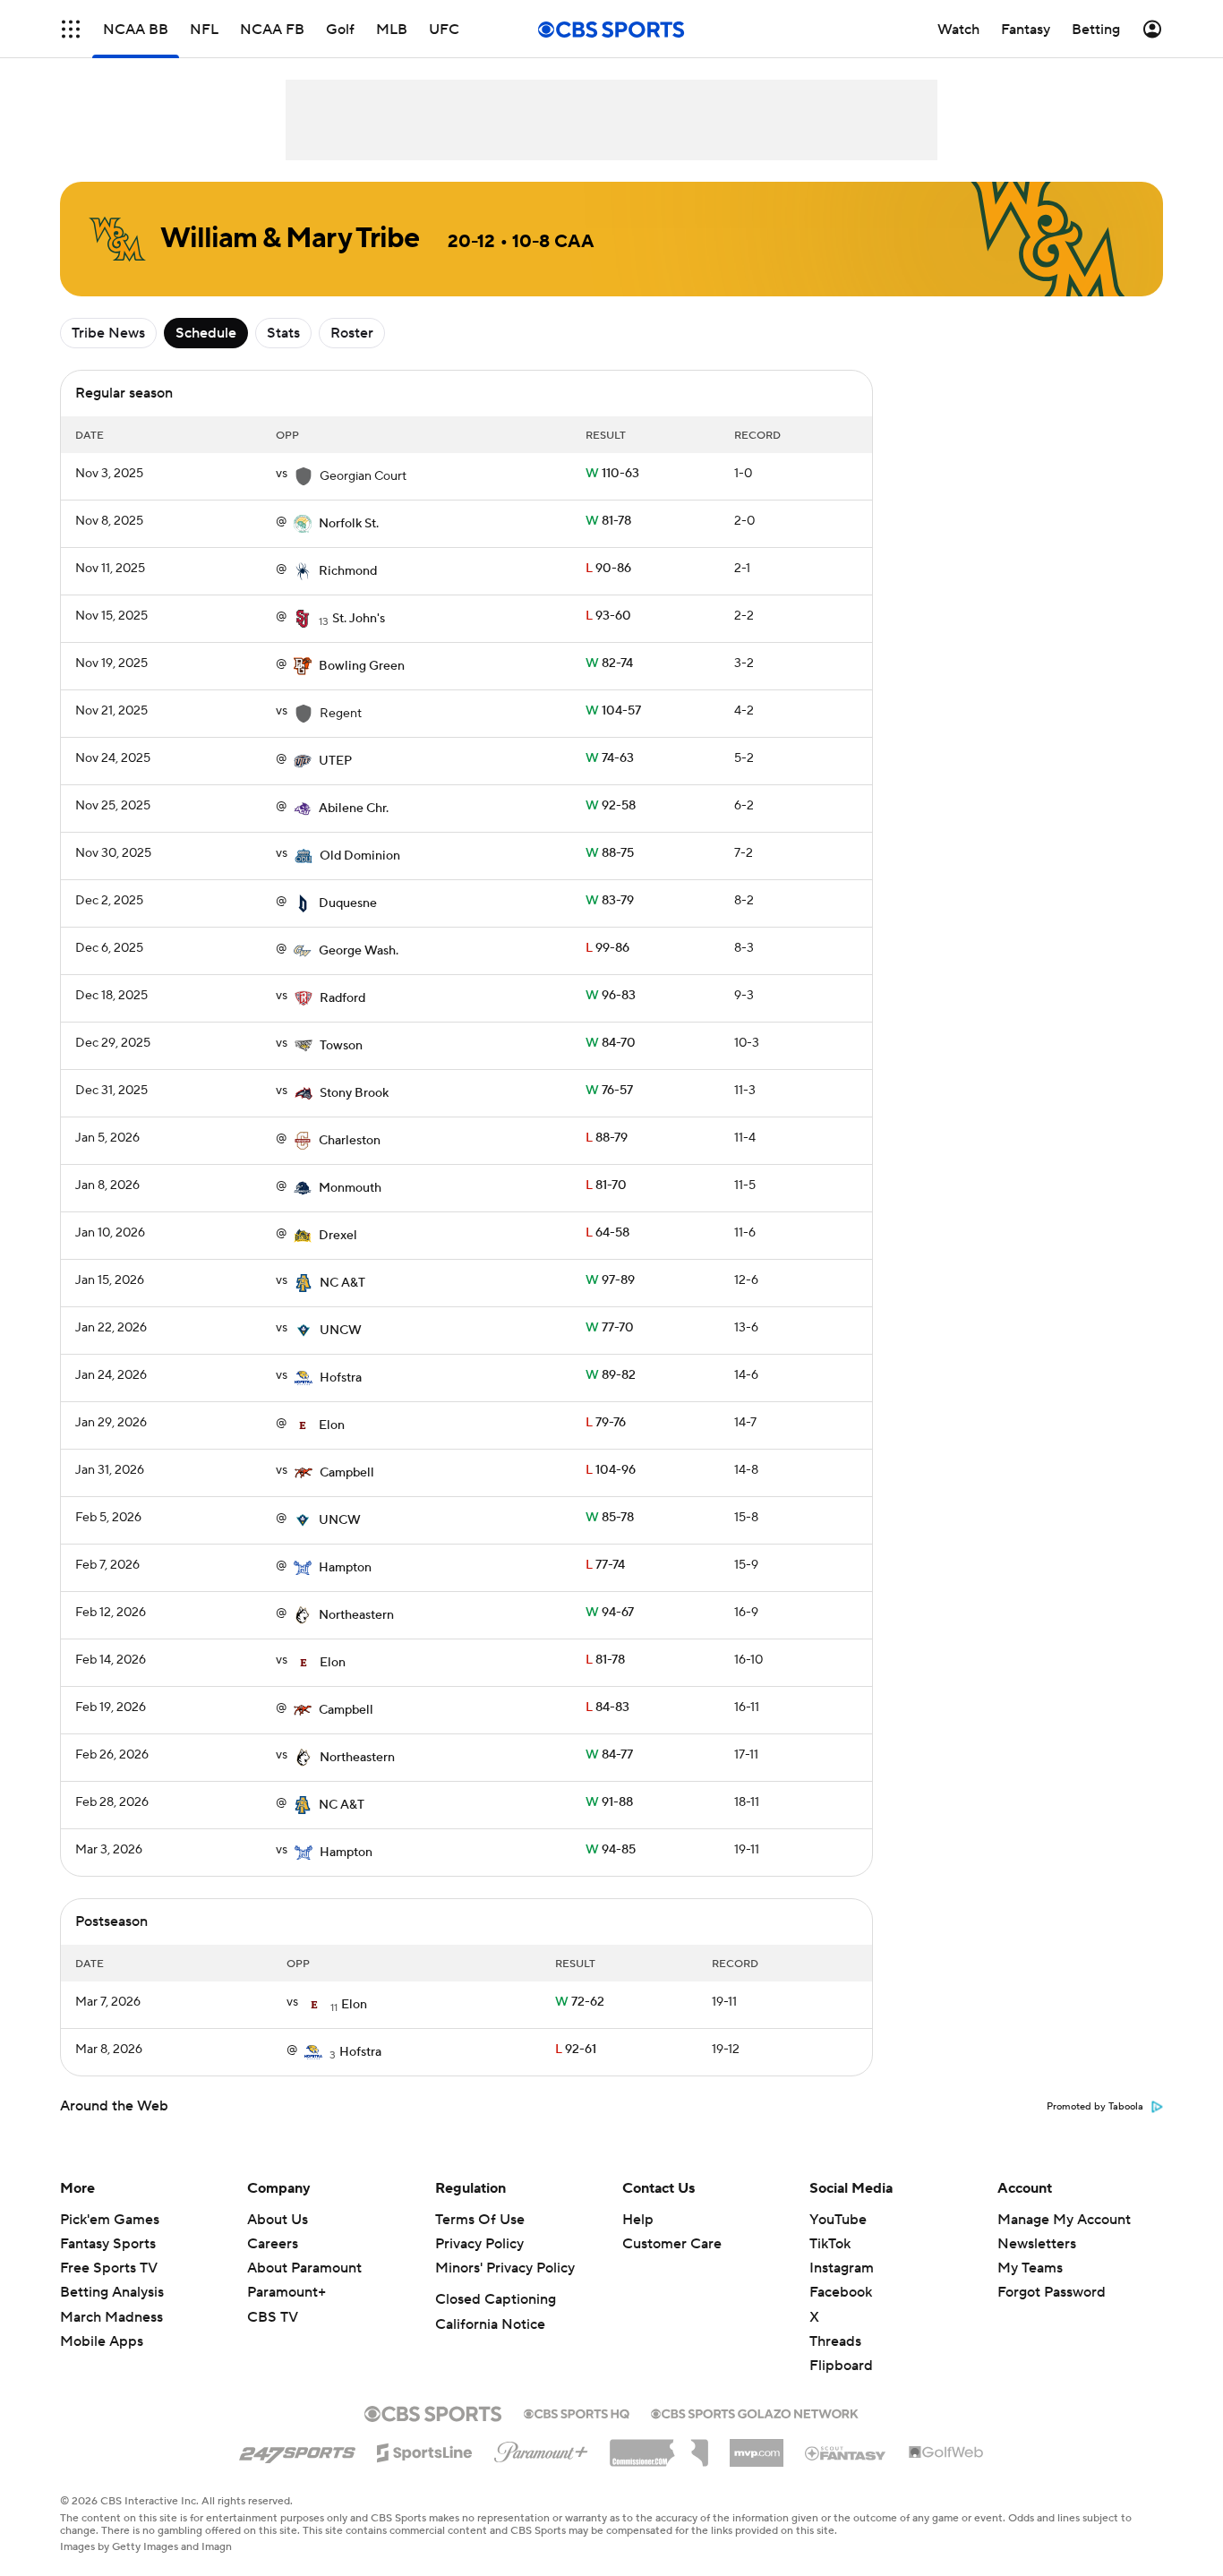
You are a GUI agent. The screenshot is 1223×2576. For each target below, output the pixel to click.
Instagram (842, 2268)
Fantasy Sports (108, 2244)
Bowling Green (362, 666)
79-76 (606, 1423)
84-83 (607, 1707)
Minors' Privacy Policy (505, 2268)
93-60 (608, 616)
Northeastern (356, 1615)
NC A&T (342, 1283)
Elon (332, 1425)
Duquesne (348, 903)
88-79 (607, 1138)
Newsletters (1037, 2244)
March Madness (111, 2317)
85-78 (610, 1518)
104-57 (613, 711)
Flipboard (841, 2366)
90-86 (608, 569)
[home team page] (303, 524)
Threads (835, 2341)
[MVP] (757, 2446)
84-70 (611, 1043)
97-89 (610, 1280)
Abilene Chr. (354, 809)
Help (638, 2220)
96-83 (611, 996)
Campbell (347, 1473)
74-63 (610, 758)
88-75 (610, 853)
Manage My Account (1064, 2220)
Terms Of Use (480, 2220)
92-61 (576, 2050)
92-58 (611, 806)
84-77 (609, 1755)
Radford (342, 998)
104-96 (611, 1470)
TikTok (830, 2244)
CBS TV (273, 2317)
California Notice (490, 2324)
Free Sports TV (109, 2268)
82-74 (609, 663)
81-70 (606, 1185)
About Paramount (304, 2268)
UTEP (335, 761)
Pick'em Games (110, 2220)
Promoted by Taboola (1095, 2107)
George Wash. (359, 951)
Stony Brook (354, 1093)
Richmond (348, 571)
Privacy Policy (479, 2244)
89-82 (611, 1375)
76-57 (609, 1091)
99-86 (607, 948)
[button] (71, 29)
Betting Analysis (112, 2292)
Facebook (841, 2292)
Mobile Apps (102, 2341)
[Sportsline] (425, 2450)
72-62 (580, 2002)
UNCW (341, 1331)
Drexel (338, 1236)
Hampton (345, 1568)
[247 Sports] (297, 2450)
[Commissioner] (659, 2446)
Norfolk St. (349, 524)
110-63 (612, 474)
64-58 (607, 1233)
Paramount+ (287, 2292)
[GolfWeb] (946, 2453)
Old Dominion (360, 856)
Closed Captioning (496, 2299)
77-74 (605, 1565)
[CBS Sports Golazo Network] (755, 2412)
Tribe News (108, 333)
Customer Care (672, 2244)
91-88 (609, 1802)
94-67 (610, 1613)
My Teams (1030, 2268)
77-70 (610, 1328)
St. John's (359, 619)
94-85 (611, 1850)
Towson (341, 1046)
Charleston (350, 1141)
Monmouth (350, 1188)
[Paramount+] (541, 2449)
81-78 (608, 521)
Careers (273, 2244)
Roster (352, 333)
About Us (278, 2220)
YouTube (838, 2220)
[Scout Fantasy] (846, 2452)
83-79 (610, 901)
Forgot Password (1052, 2292)
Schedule (206, 333)
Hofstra (341, 1378)
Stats (283, 333)
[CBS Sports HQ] (577, 2412)
